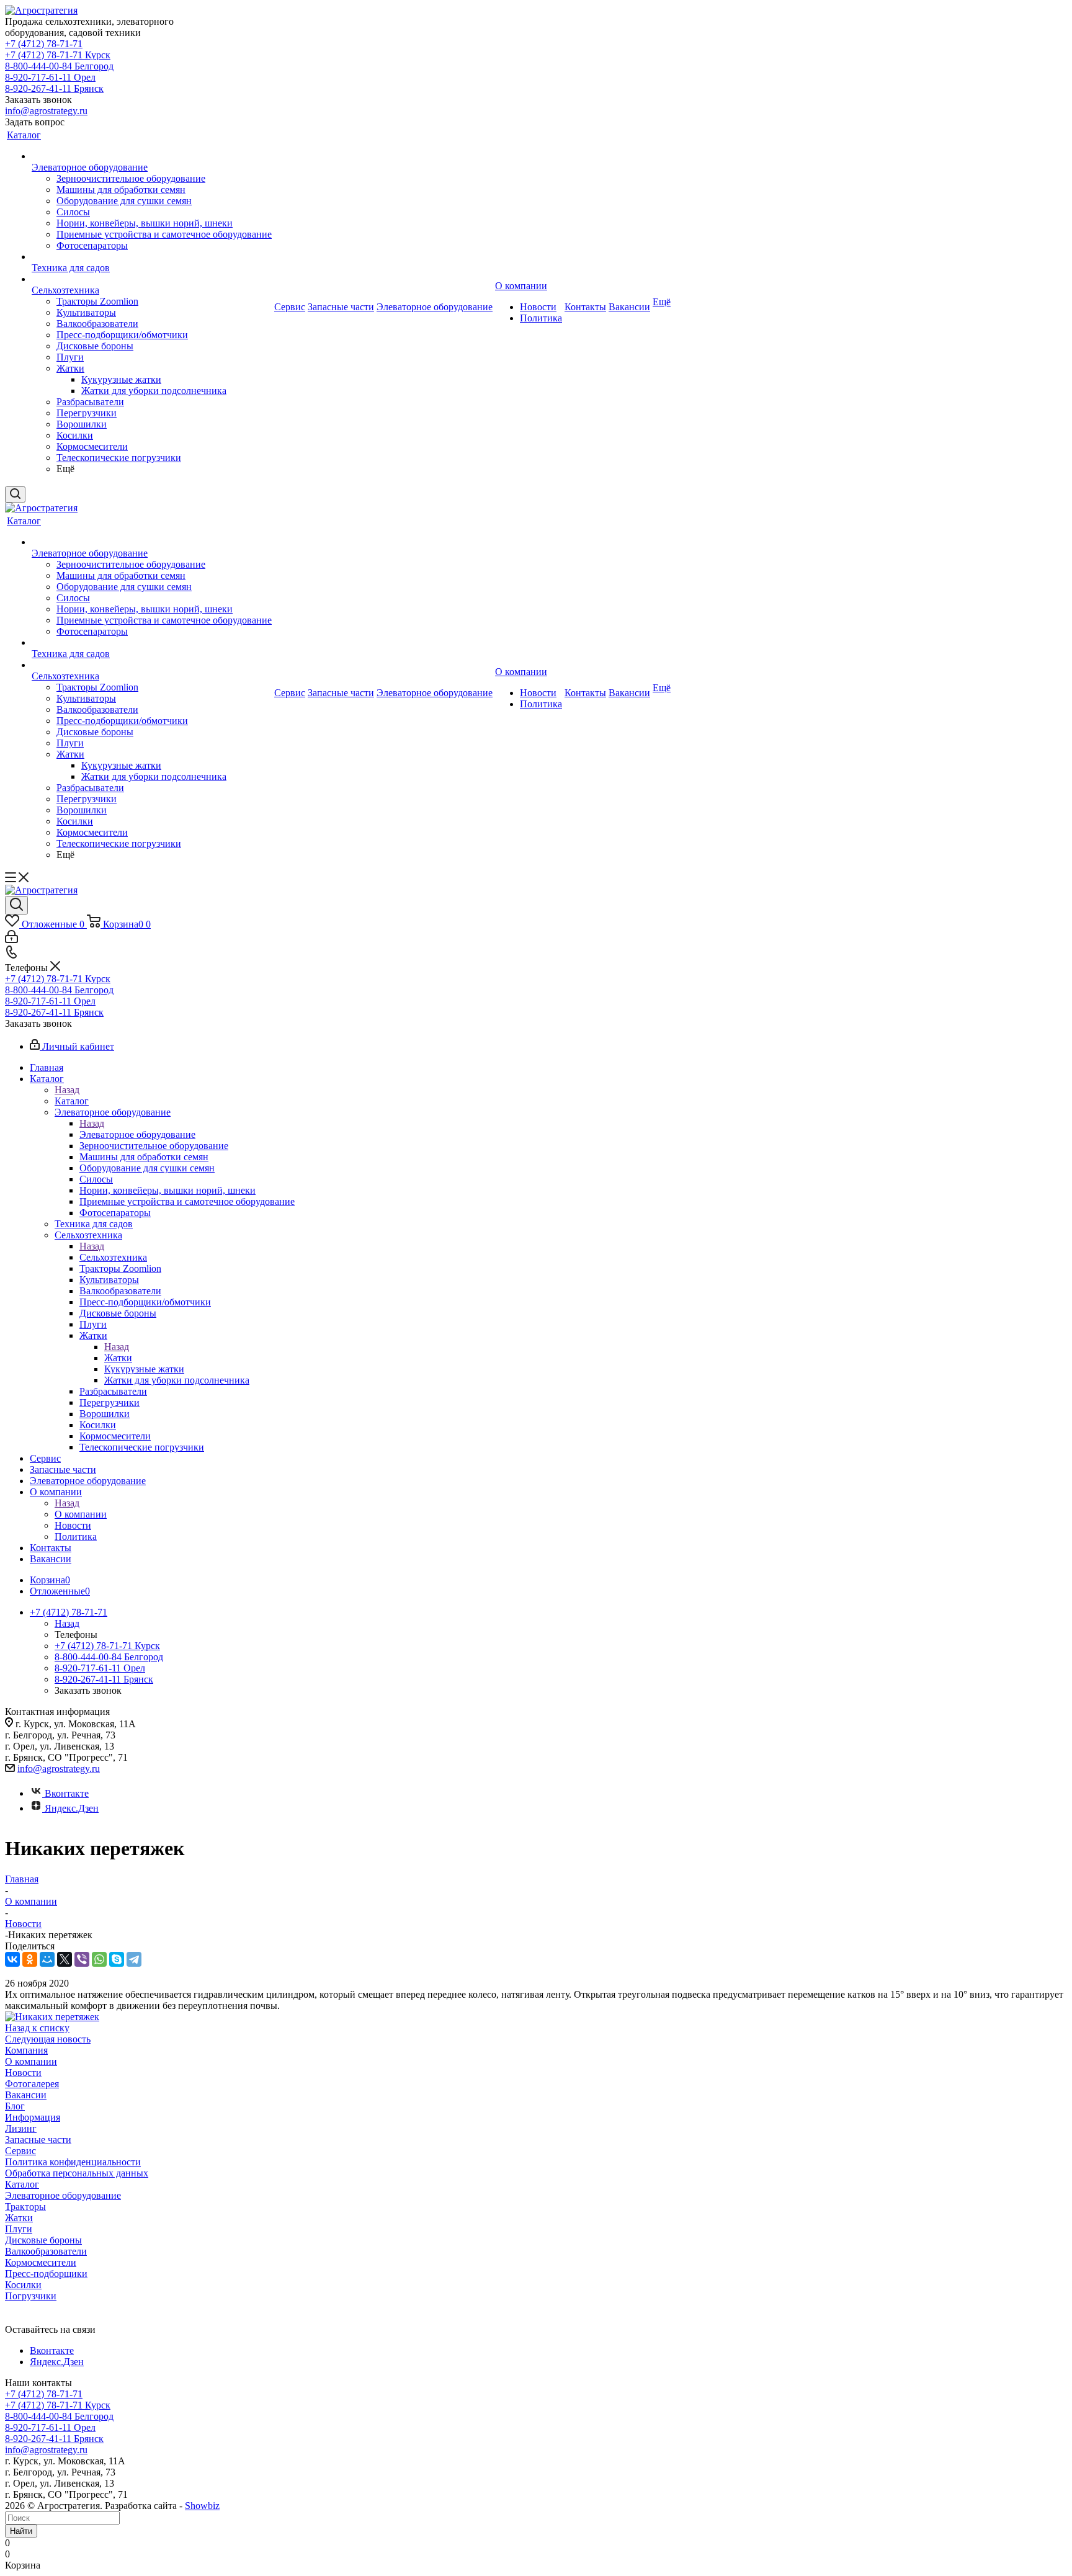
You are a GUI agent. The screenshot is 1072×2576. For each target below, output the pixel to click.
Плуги (19, 2229)
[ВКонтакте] (12, 1959)
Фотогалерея (32, 2084)
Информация (33, 2117)
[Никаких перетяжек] (52, 2017)
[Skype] (117, 1959)
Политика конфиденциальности (73, 2162)
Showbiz (202, 2506)
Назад (67, 1090)
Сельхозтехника (113, 1257)
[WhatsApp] (99, 1959)
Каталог (72, 1101)
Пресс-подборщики (46, 2274)
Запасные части (38, 2140)
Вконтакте (67, 1793)
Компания (26, 2050)
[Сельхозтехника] (152, 279)
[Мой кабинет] (11, 940)
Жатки (118, 1358)
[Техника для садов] (152, 257)
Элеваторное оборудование (137, 1134)
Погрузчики (31, 2296)
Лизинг (21, 2128)
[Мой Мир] (47, 1959)
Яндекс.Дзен (72, 1808)
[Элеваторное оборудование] (152, 156)
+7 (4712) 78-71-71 (44, 44)
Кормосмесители (41, 2262)
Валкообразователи (46, 2251)
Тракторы (25, 2207)
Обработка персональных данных (77, 2173)
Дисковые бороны (43, 2240)
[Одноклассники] (30, 1959)
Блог (15, 2106)
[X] (65, 1959)
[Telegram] (134, 1959)
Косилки (23, 2285)
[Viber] (82, 1959)
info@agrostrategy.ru (46, 111)
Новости (23, 2073)
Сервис (20, 2151)
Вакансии (26, 2095)
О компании (81, 1514)
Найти (21, 2531)
